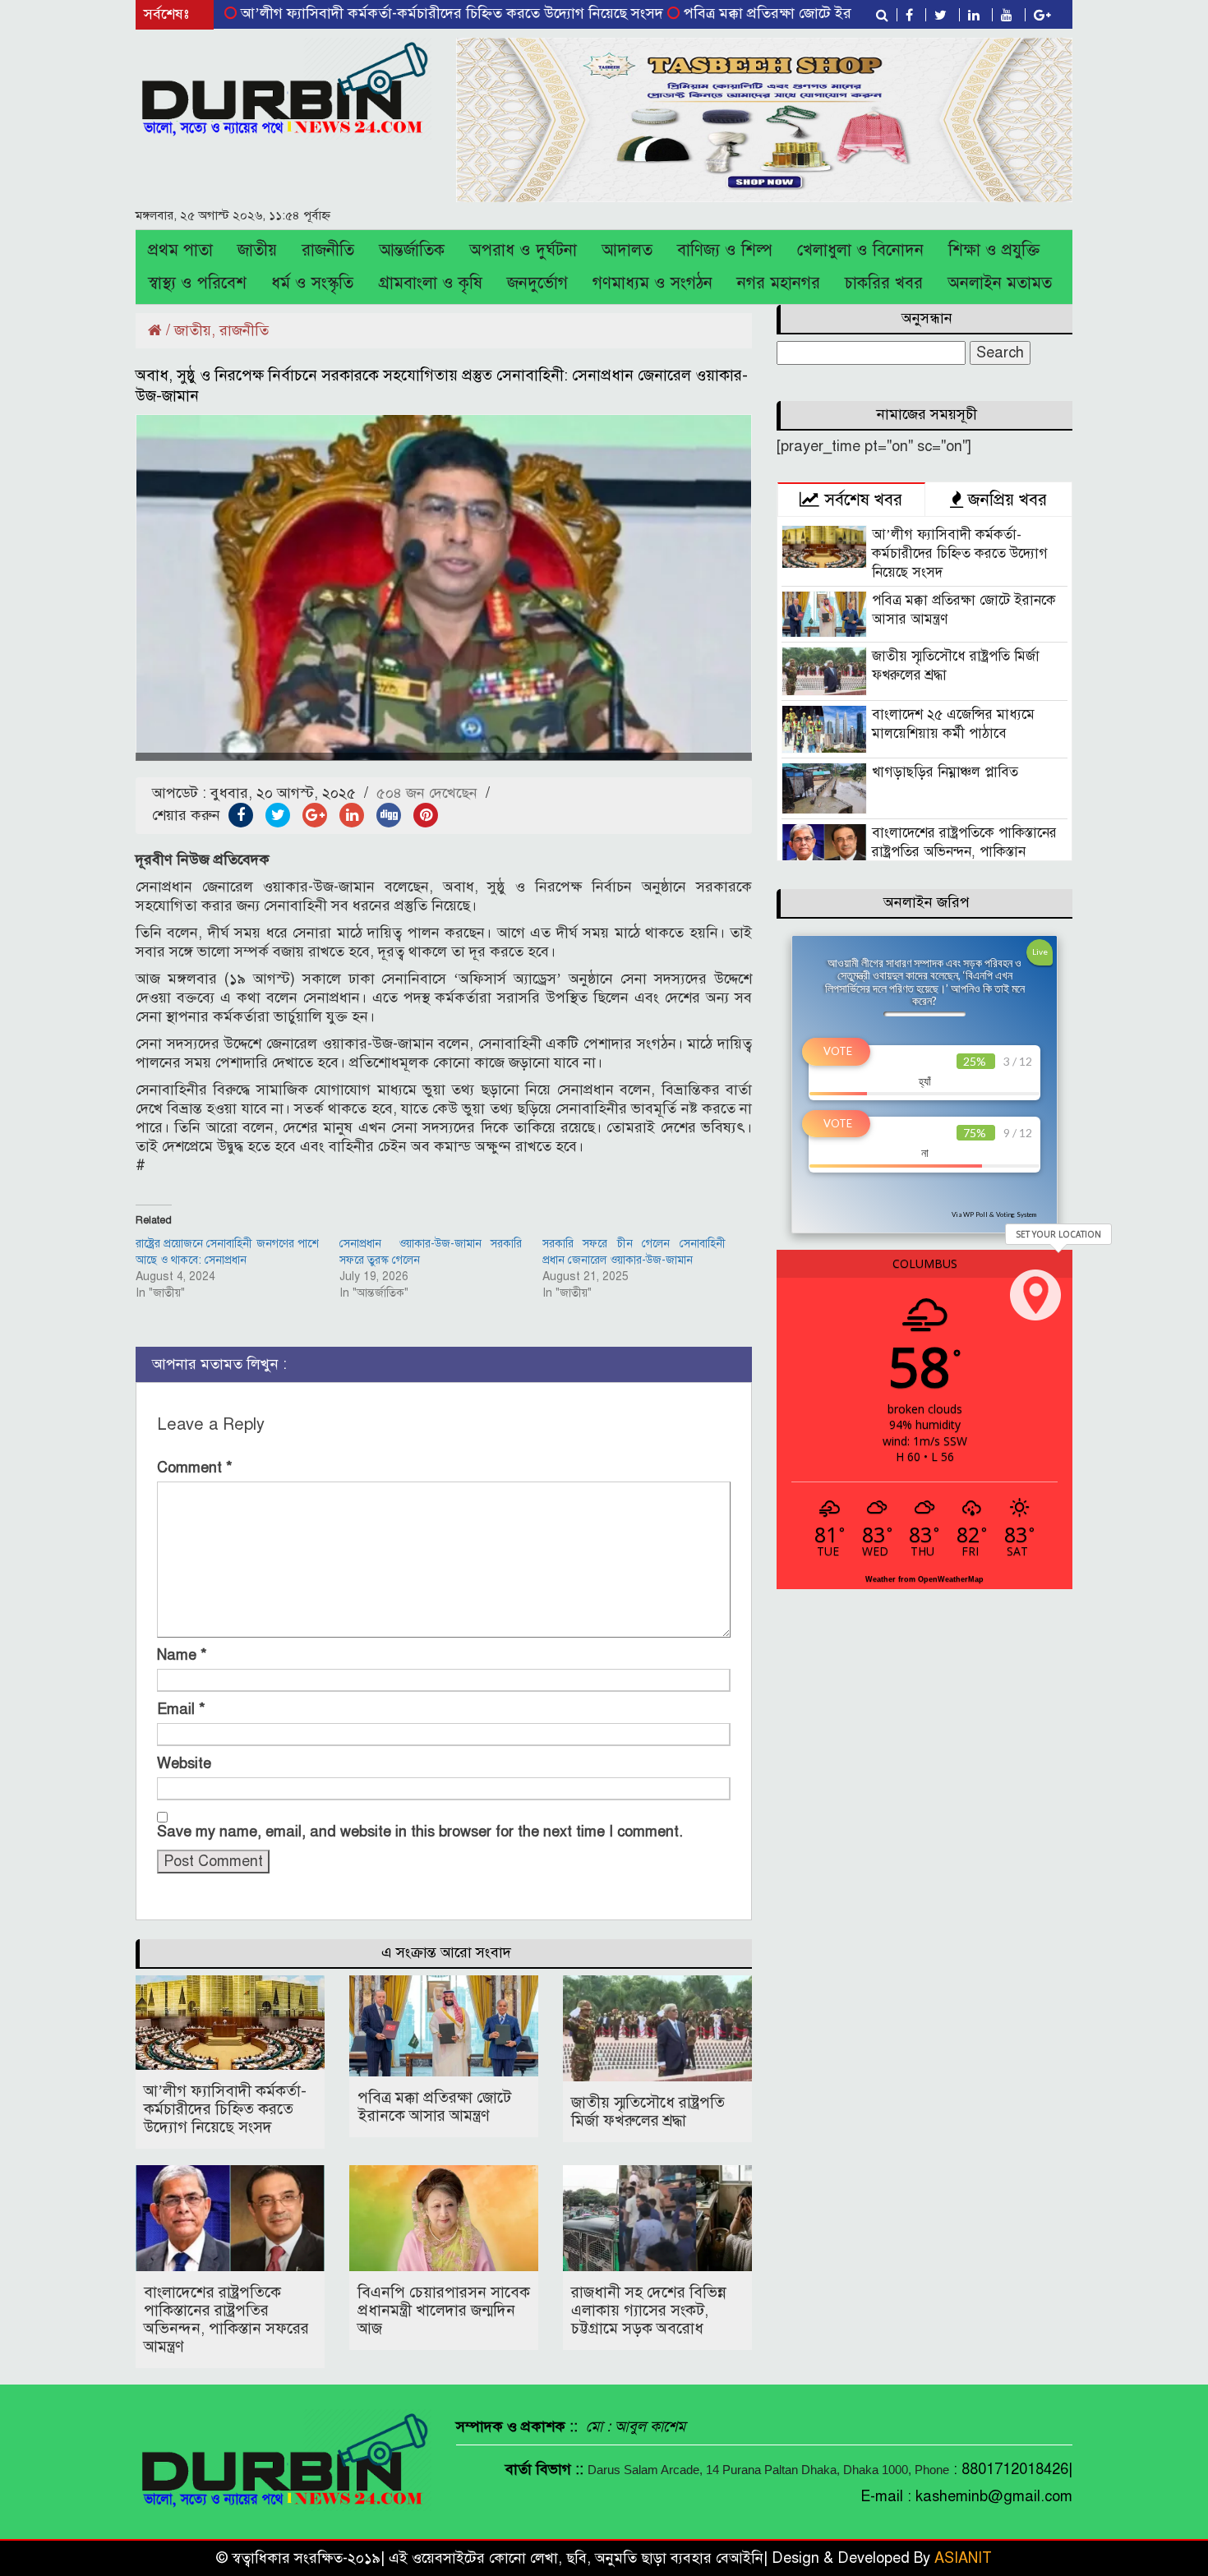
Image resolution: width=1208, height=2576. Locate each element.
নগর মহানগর (779, 283)
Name (182, 1655)
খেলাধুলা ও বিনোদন (860, 250)
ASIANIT (963, 2558)
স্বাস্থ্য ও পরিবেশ (197, 283)
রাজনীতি (328, 250)
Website (184, 1763)
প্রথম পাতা (180, 250)
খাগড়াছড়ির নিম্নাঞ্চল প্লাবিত (945, 772)
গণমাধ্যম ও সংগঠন (652, 283)
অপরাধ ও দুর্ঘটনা (523, 250)
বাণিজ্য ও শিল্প (725, 250)
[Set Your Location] (1035, 1295)
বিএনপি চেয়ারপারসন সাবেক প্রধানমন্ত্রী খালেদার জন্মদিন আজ (444, 2310)
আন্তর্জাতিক (412, 250)
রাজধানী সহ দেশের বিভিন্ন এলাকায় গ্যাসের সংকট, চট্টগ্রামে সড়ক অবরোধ (649, 2310)
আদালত (627, 250)
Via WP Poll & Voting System (994, 1214)
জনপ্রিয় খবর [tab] (1005, 500)
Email (181, 1709)
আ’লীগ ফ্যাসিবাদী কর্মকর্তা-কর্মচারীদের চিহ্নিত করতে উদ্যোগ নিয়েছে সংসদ (383, 13)
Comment (195, 1468)
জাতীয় (257, 250)
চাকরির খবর (884, 283)
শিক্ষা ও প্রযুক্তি (994, 250)
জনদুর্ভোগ (537, 283)
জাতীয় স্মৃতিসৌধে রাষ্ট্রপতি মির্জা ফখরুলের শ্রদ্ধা (648, 2111)
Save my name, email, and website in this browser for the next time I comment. (420, 1832)
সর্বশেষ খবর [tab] (861, 500)
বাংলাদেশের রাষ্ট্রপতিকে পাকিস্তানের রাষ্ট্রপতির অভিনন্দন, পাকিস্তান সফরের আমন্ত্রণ (226, 2319)
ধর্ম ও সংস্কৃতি (312, 283)
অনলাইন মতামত (1000, 283)
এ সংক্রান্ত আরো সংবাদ (446, 1952)
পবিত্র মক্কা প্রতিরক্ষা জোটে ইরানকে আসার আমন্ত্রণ (754, 13)
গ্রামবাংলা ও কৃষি (430, 283)
